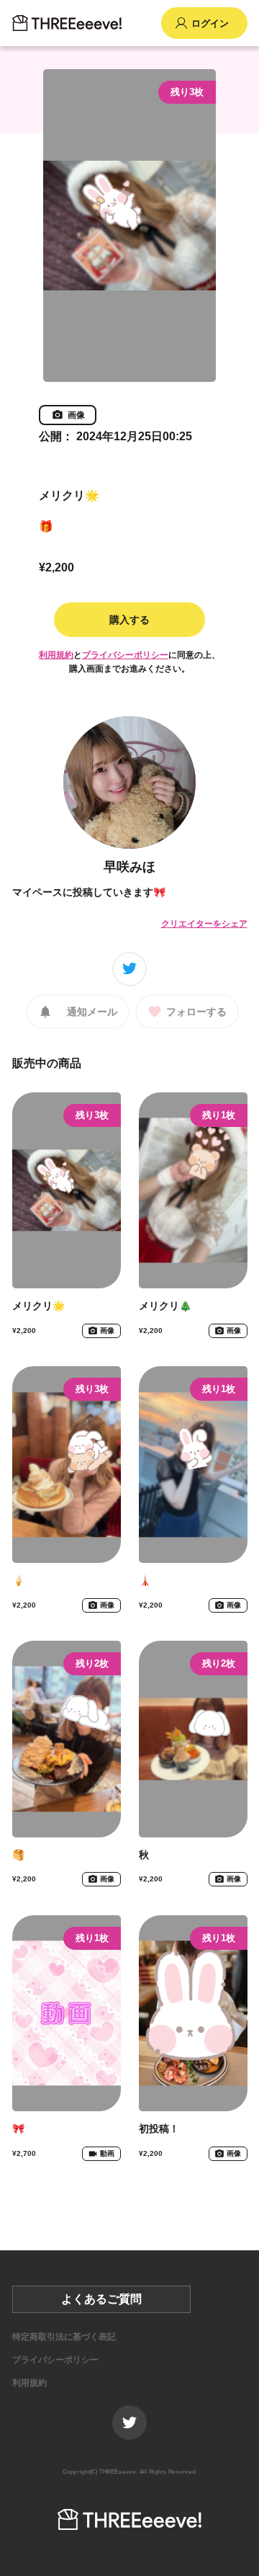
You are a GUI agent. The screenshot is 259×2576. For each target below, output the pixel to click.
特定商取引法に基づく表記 (64, 2337)
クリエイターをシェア (204, 924)
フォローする (196, 1012)
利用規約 (56, 655)
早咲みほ (129, 867)
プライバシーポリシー (125, 655)
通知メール (92, 1012)
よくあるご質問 (101, 2299)
